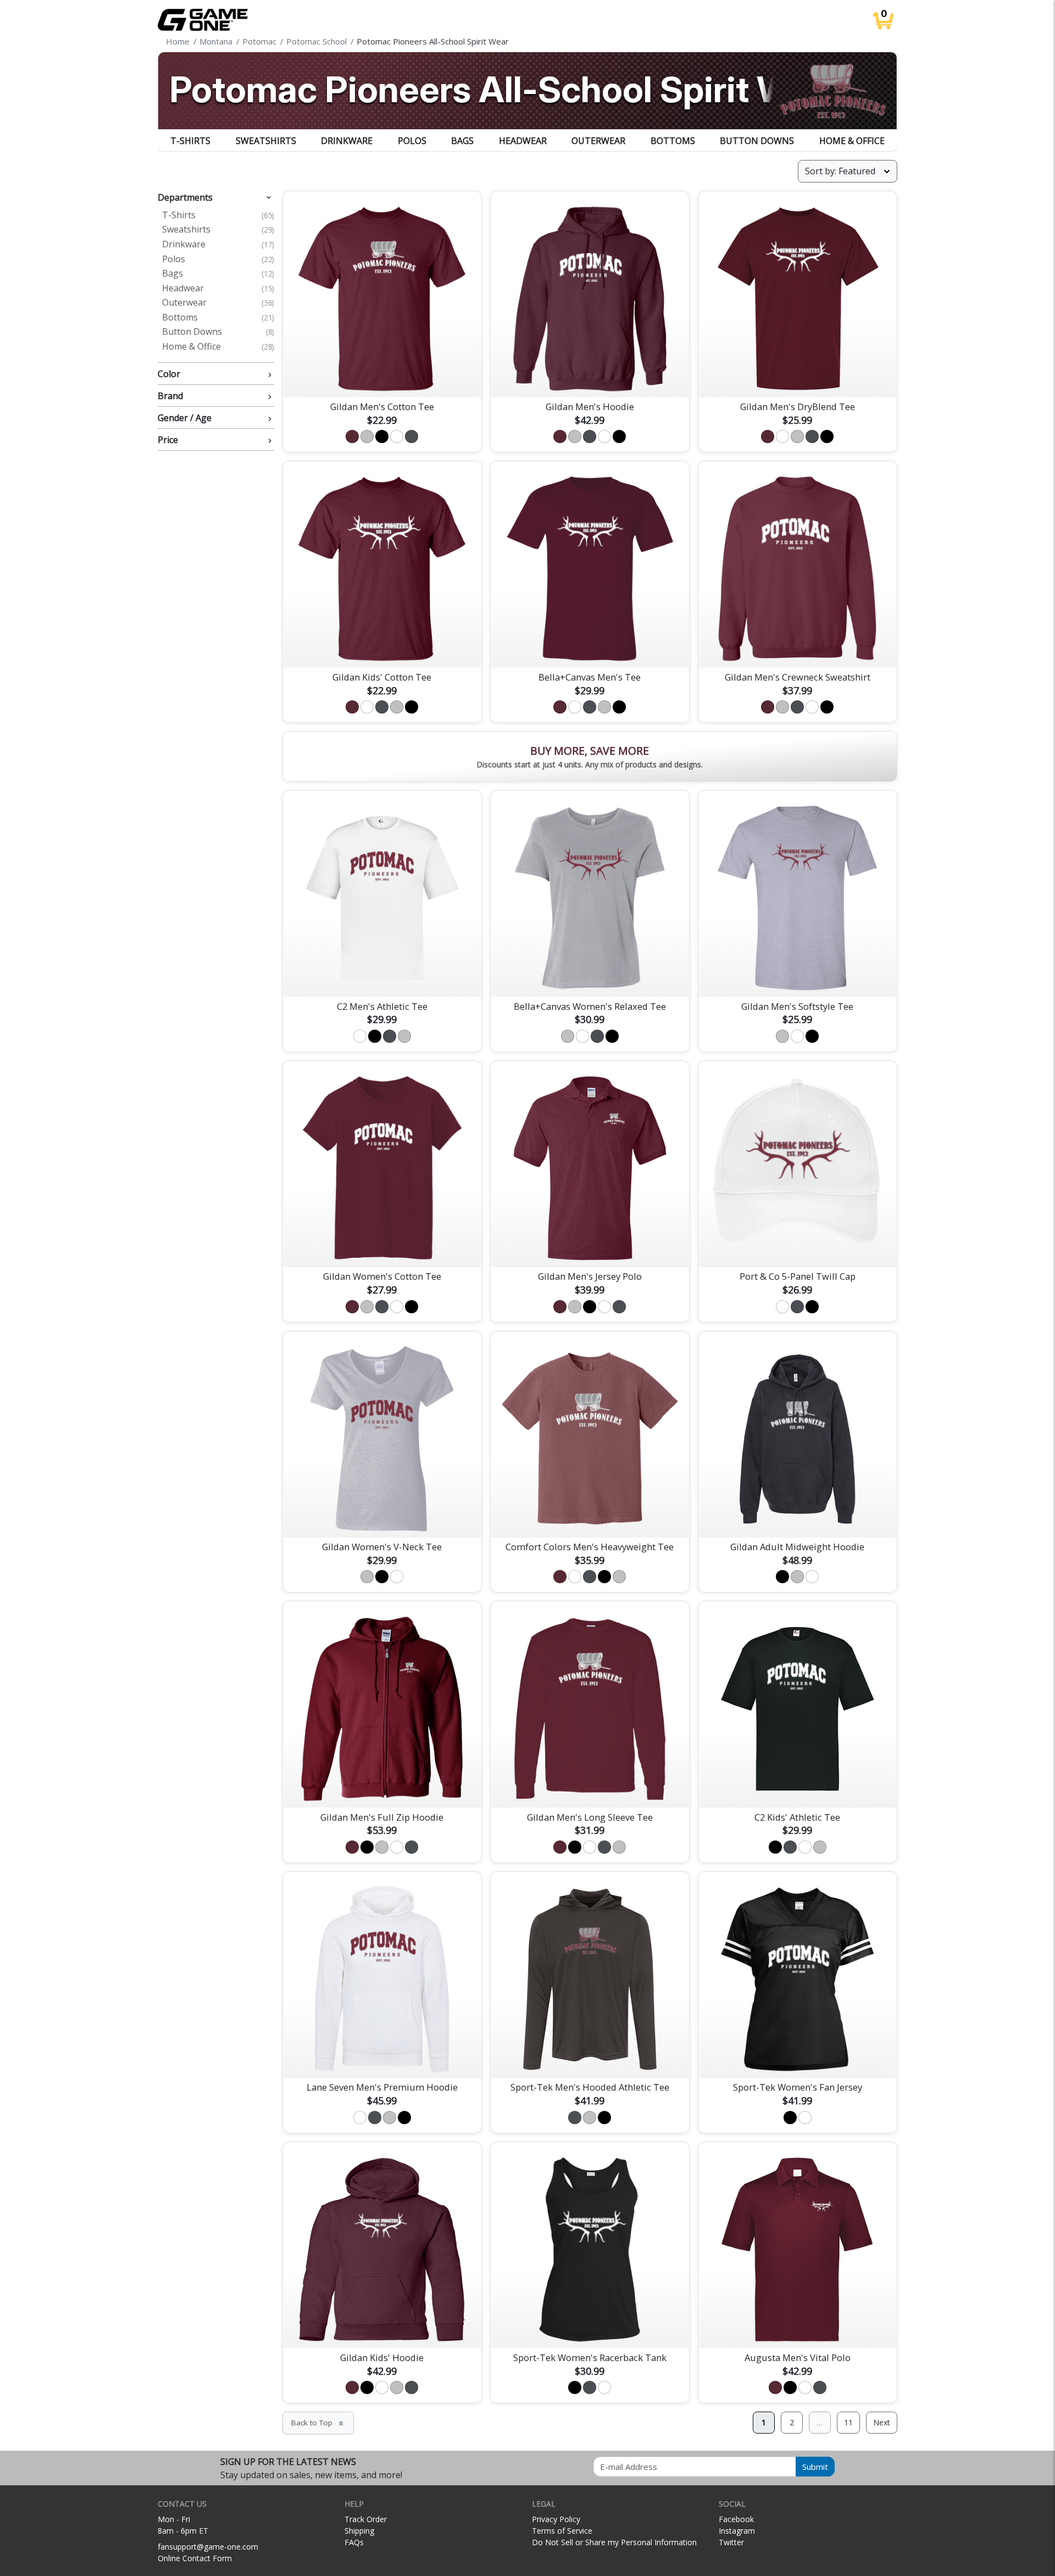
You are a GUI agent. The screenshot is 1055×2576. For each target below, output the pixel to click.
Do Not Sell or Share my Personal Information (614, 2542)
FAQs (354, 2542)
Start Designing (382, 376)
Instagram (737, 2531)
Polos (412, 141)
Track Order (366, 2519)
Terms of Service (562, 2531)
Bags (462, 141)
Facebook (736, 2519)
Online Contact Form (195, 2558)
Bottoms (673, 141)
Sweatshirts (266, 141)
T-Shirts (190, 141)
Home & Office (852, 141)
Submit (815, 2467)
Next (882, 2422)
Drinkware (347, 141)
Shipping (359, 2531)
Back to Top (318, 2423)
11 (848, 2422)
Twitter (731, 2542)
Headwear (523, 141)
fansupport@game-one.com (208, 2547)
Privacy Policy (556, 2519)
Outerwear (598, 141)
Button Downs (757, 141)
